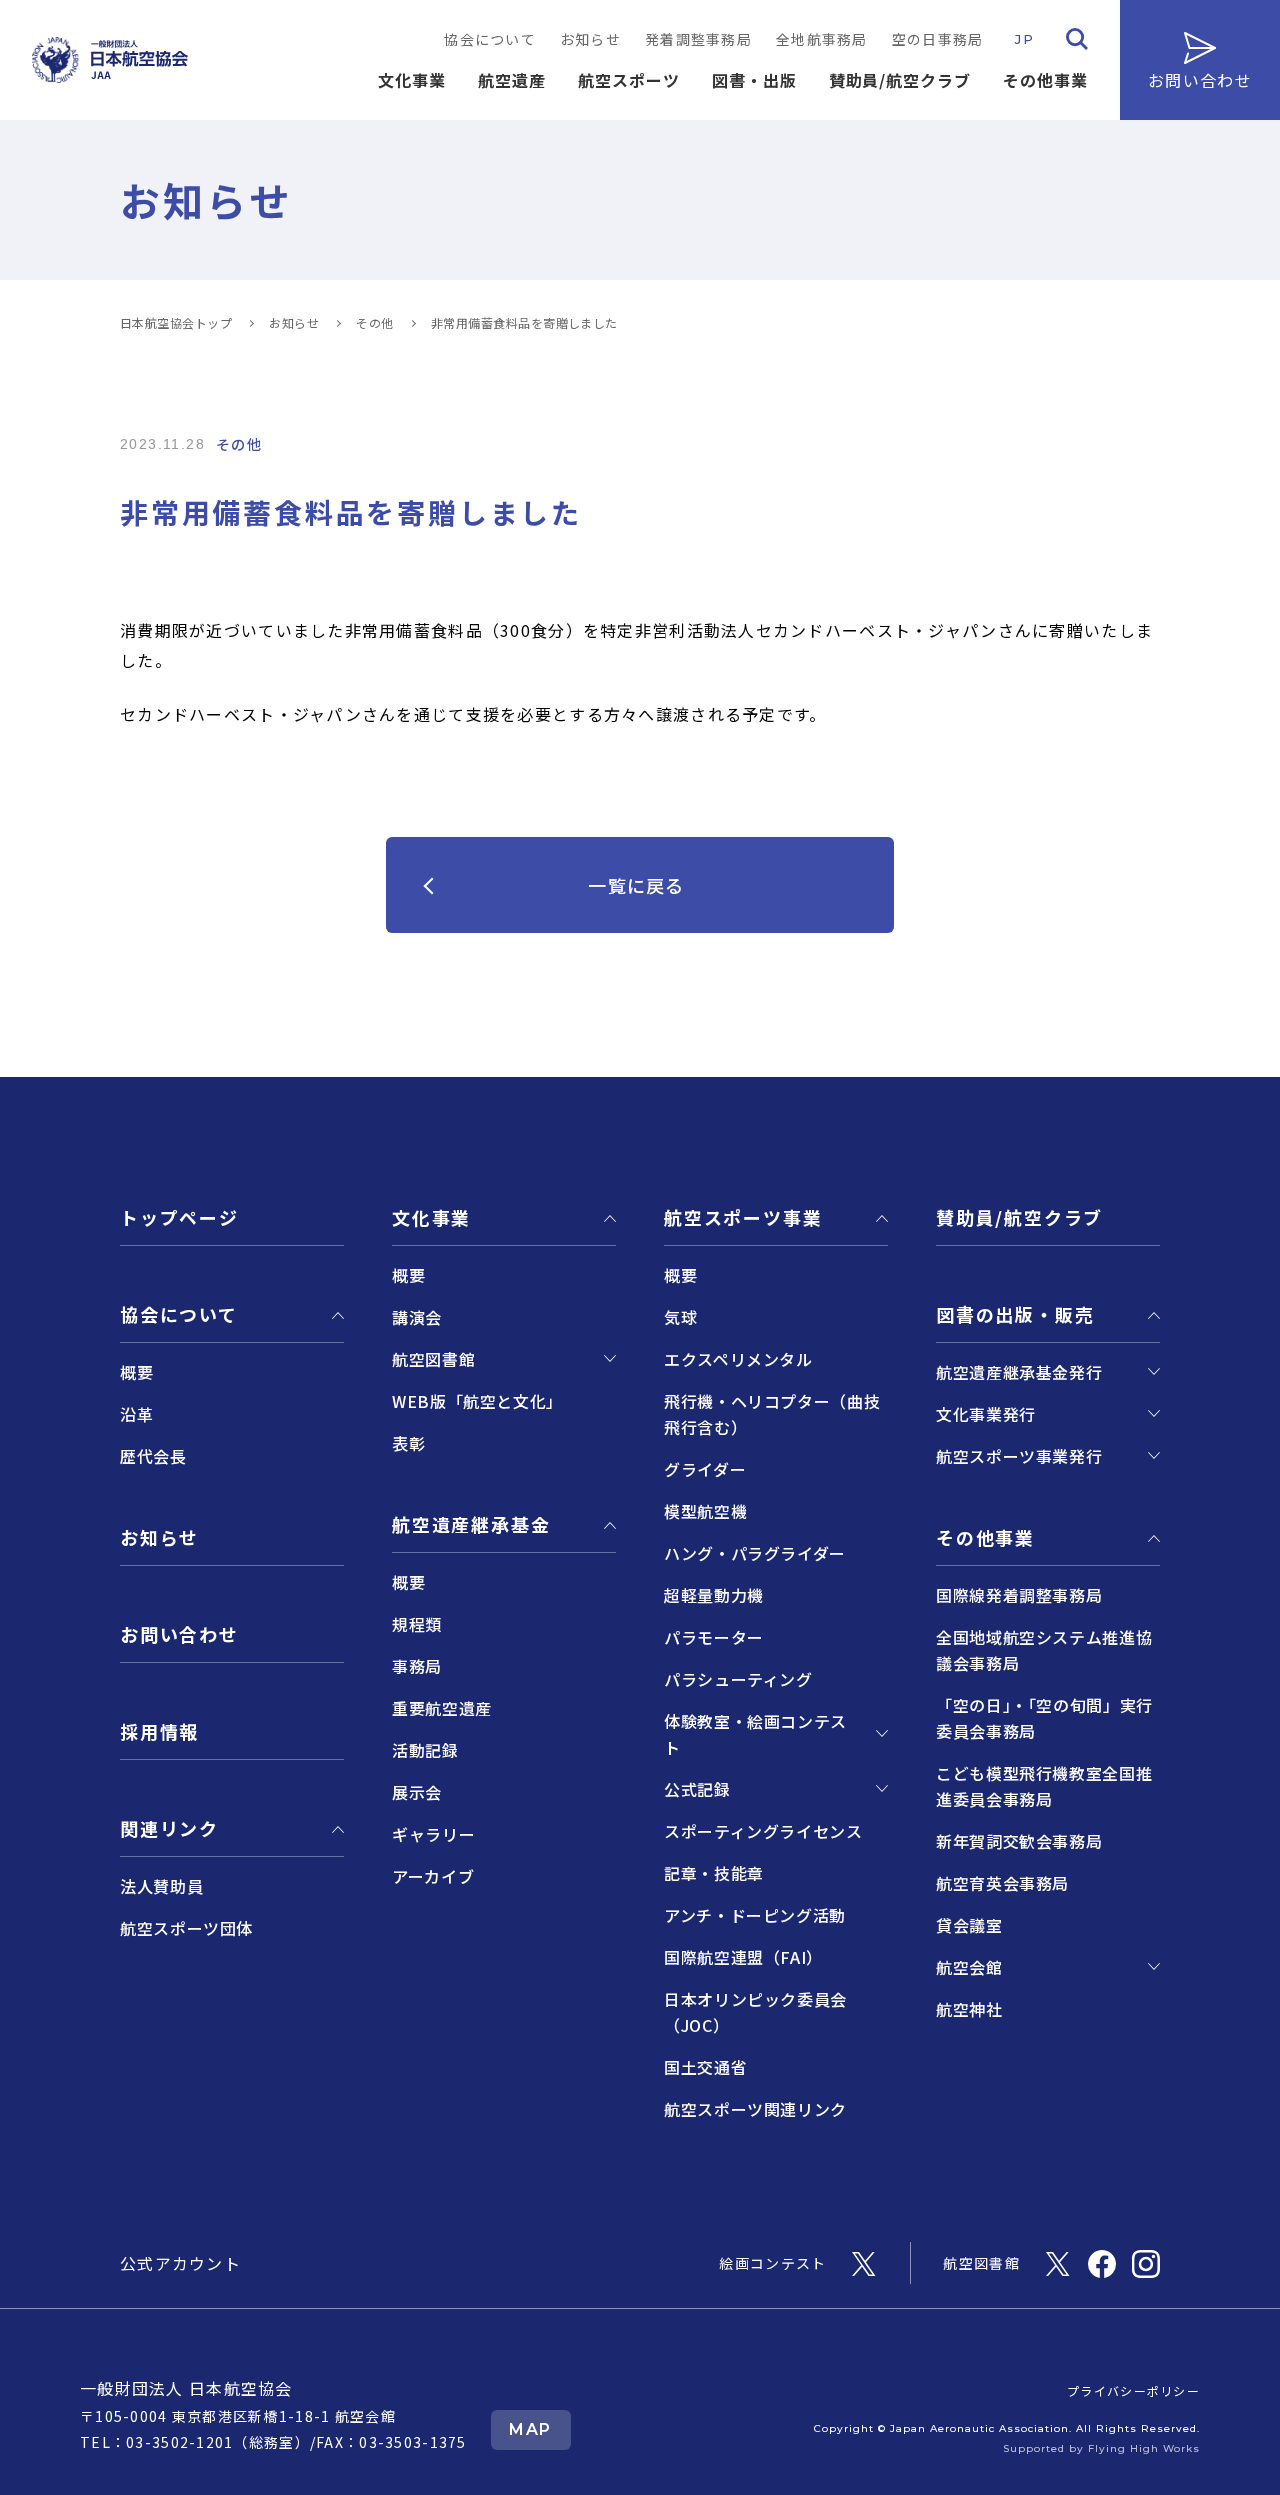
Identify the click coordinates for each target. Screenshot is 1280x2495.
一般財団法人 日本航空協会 (186, 2388)
